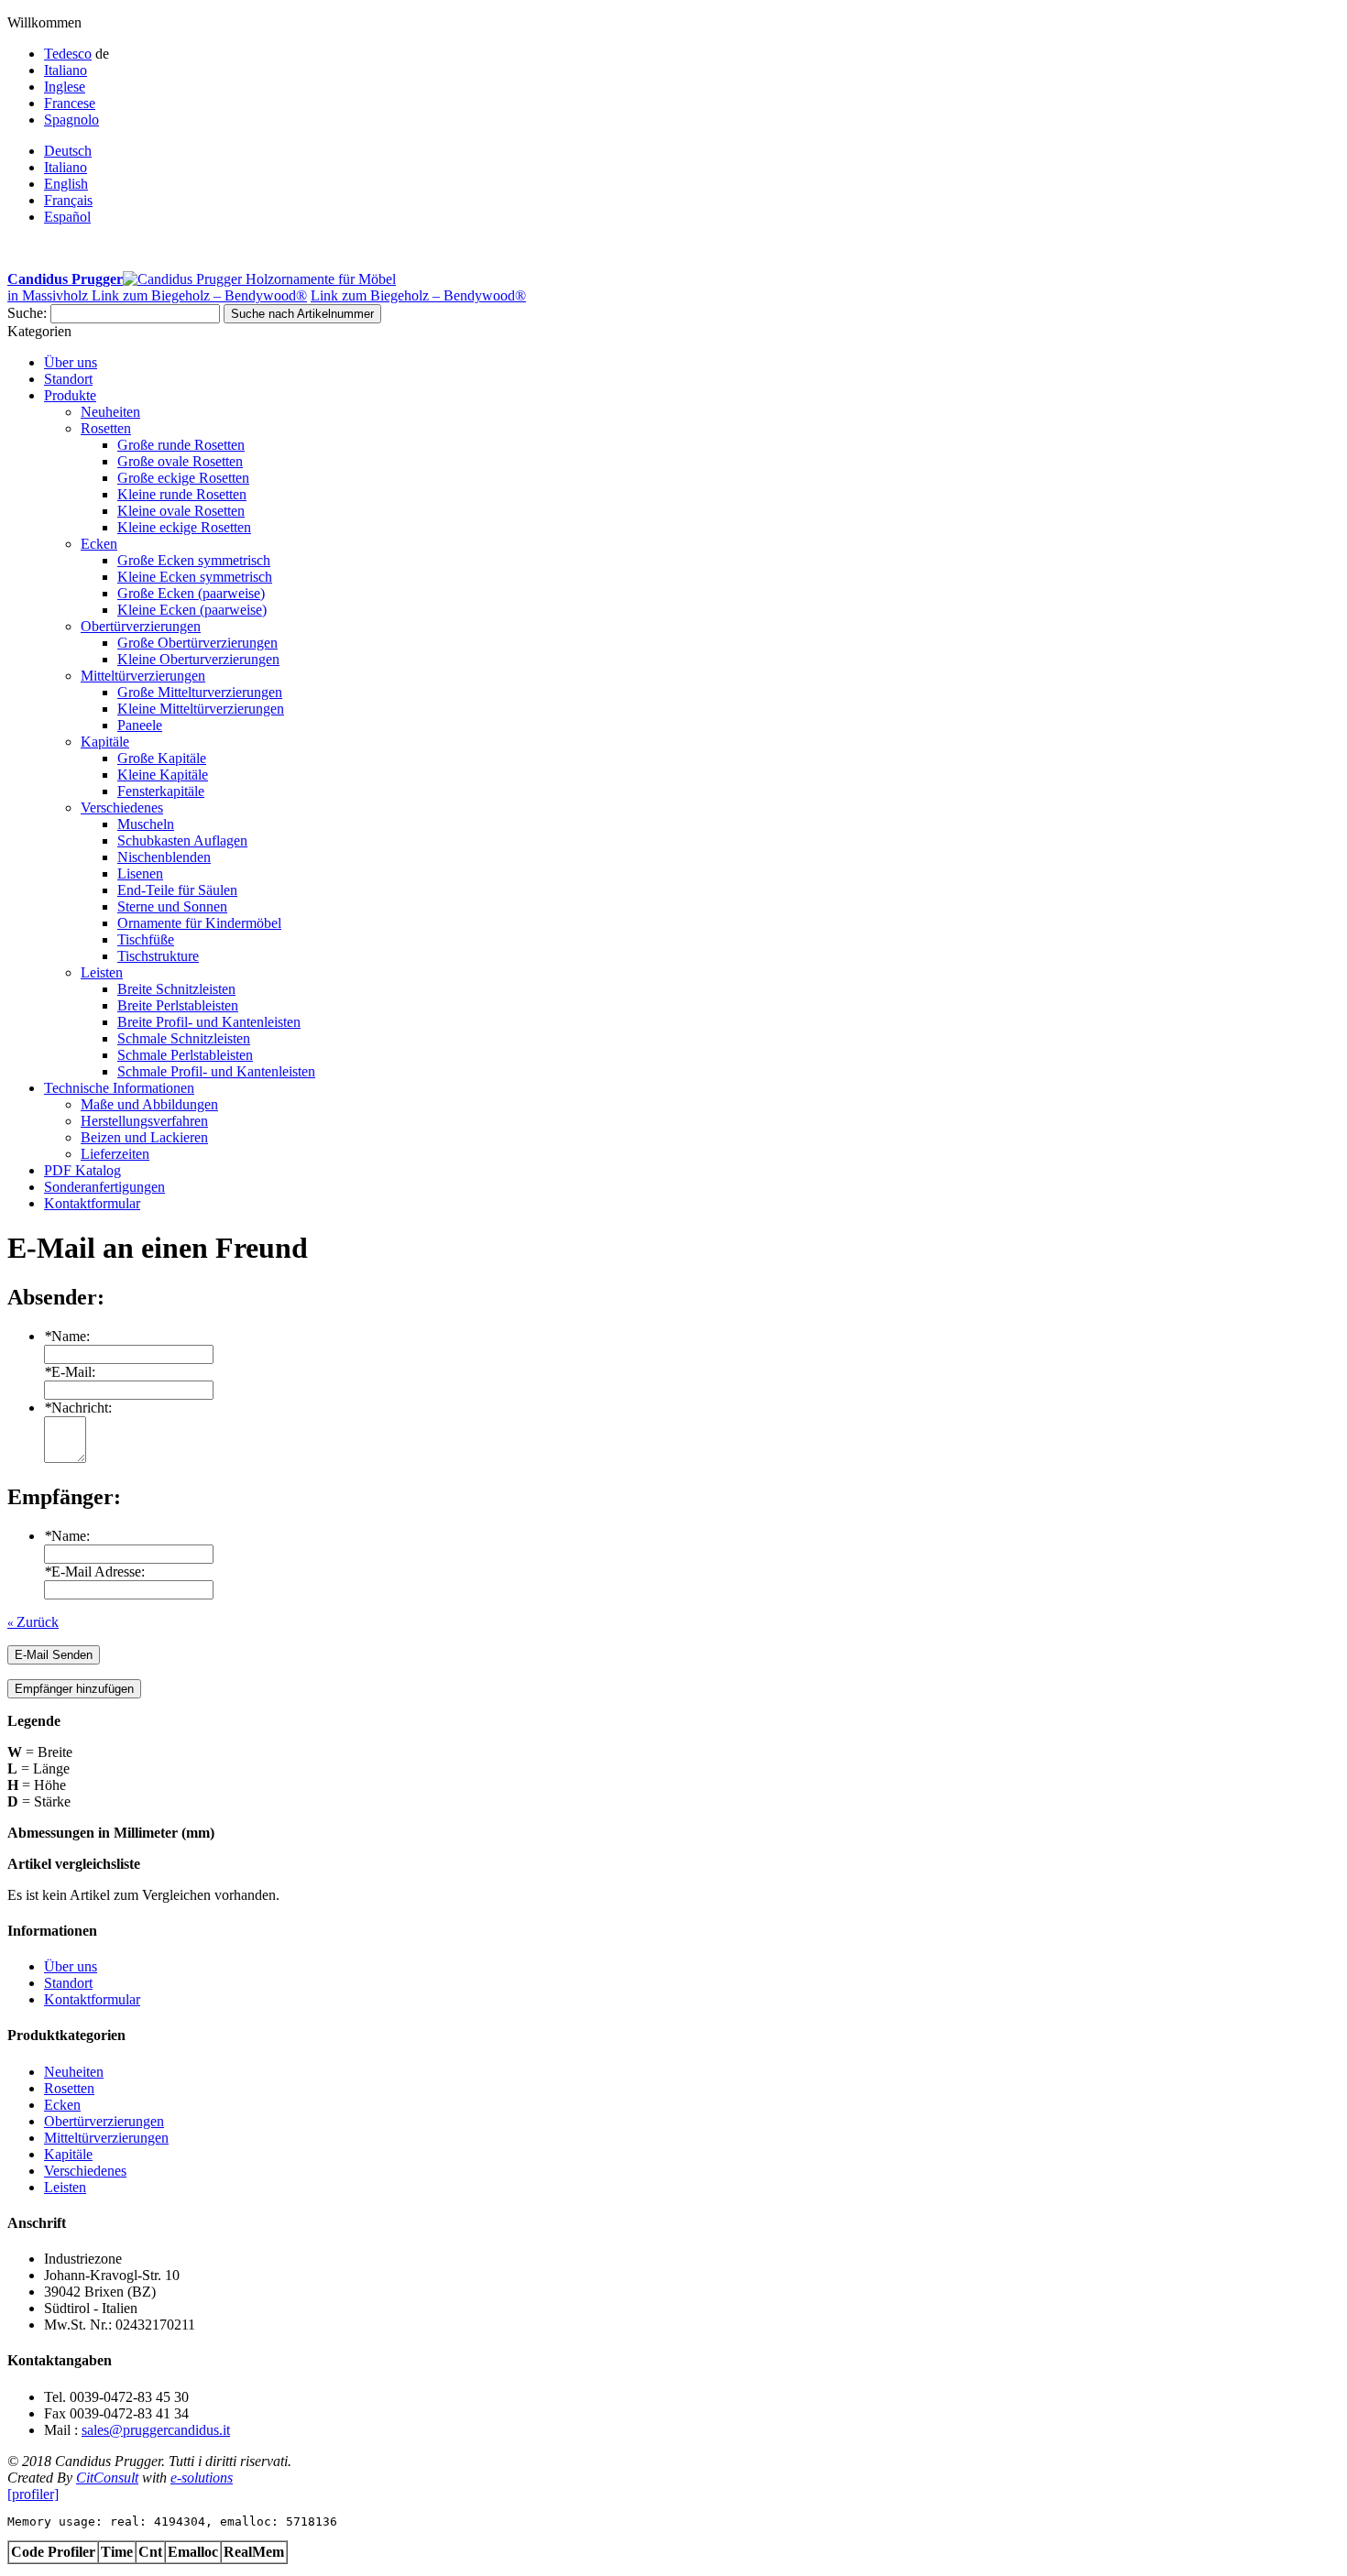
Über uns (71, 1966)
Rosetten (69, 2088)
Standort (68, 1983)
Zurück (33, 1622)
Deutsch (68, 151)
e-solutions (202, 2478)
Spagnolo (71, 120)
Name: (67, 1336)
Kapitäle (68, 2154)
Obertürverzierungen (104, 2121)
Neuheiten (74, 2072)
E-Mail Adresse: (94, 1572)
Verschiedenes (85, 2171)
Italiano (66, 70)
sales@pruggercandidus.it (156, 2430)
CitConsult (107, 2478)
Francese (70, 103)
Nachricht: (78, 1408)
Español (67, 217)
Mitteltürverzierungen (106, 2138)
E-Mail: (70, 1372)
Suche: (27, 313)
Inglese (65, 87)
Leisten (65, 2187)
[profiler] (33, 2494)
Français (68, 200)
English (66, 184)
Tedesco (68, 54)
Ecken (62, 2105)
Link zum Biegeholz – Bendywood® (199, 295)
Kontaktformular (92, 1999)
